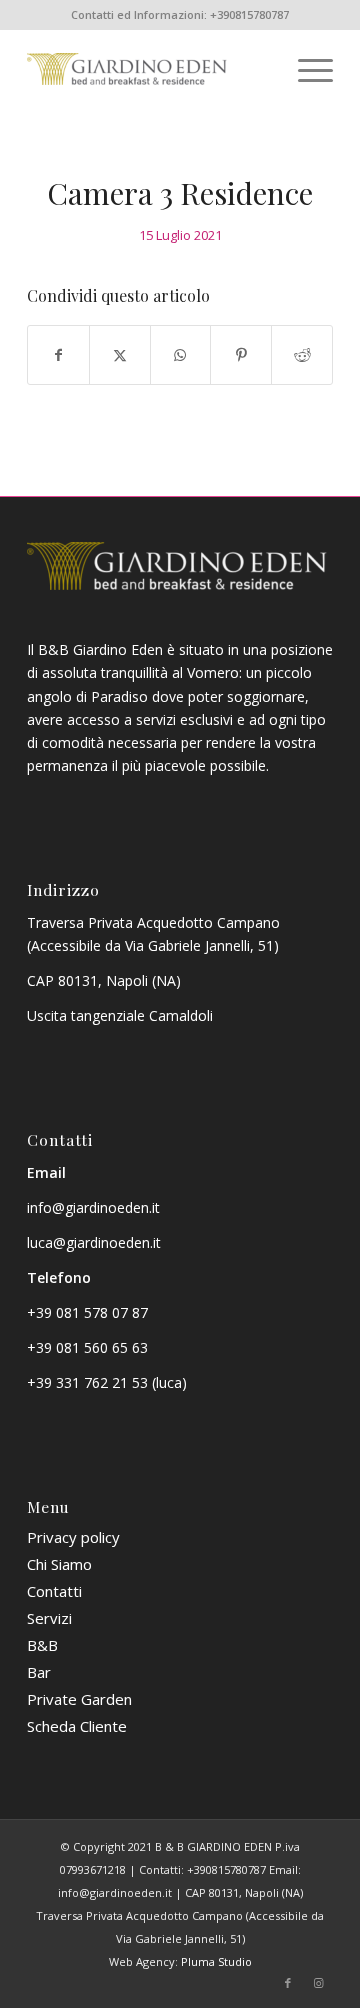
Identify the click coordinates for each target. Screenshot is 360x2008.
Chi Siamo (59, 1564)
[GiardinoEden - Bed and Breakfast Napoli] (149, 69)
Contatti (54, 1591)
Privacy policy (73, 1537)
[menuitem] (305, 69)
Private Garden (79, 1699)
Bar (39, 1672)
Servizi (49, 1618)
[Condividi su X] (120, 355)
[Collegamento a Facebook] (288, 1983)
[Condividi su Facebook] (58, 355)
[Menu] (305, 69)
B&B (42, 1645)
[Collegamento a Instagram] (318, 1983)
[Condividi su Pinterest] (241, 355)
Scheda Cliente (77, 1726)
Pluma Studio (216, 1961)
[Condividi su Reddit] (302, 355)
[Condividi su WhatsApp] (181, 355)
